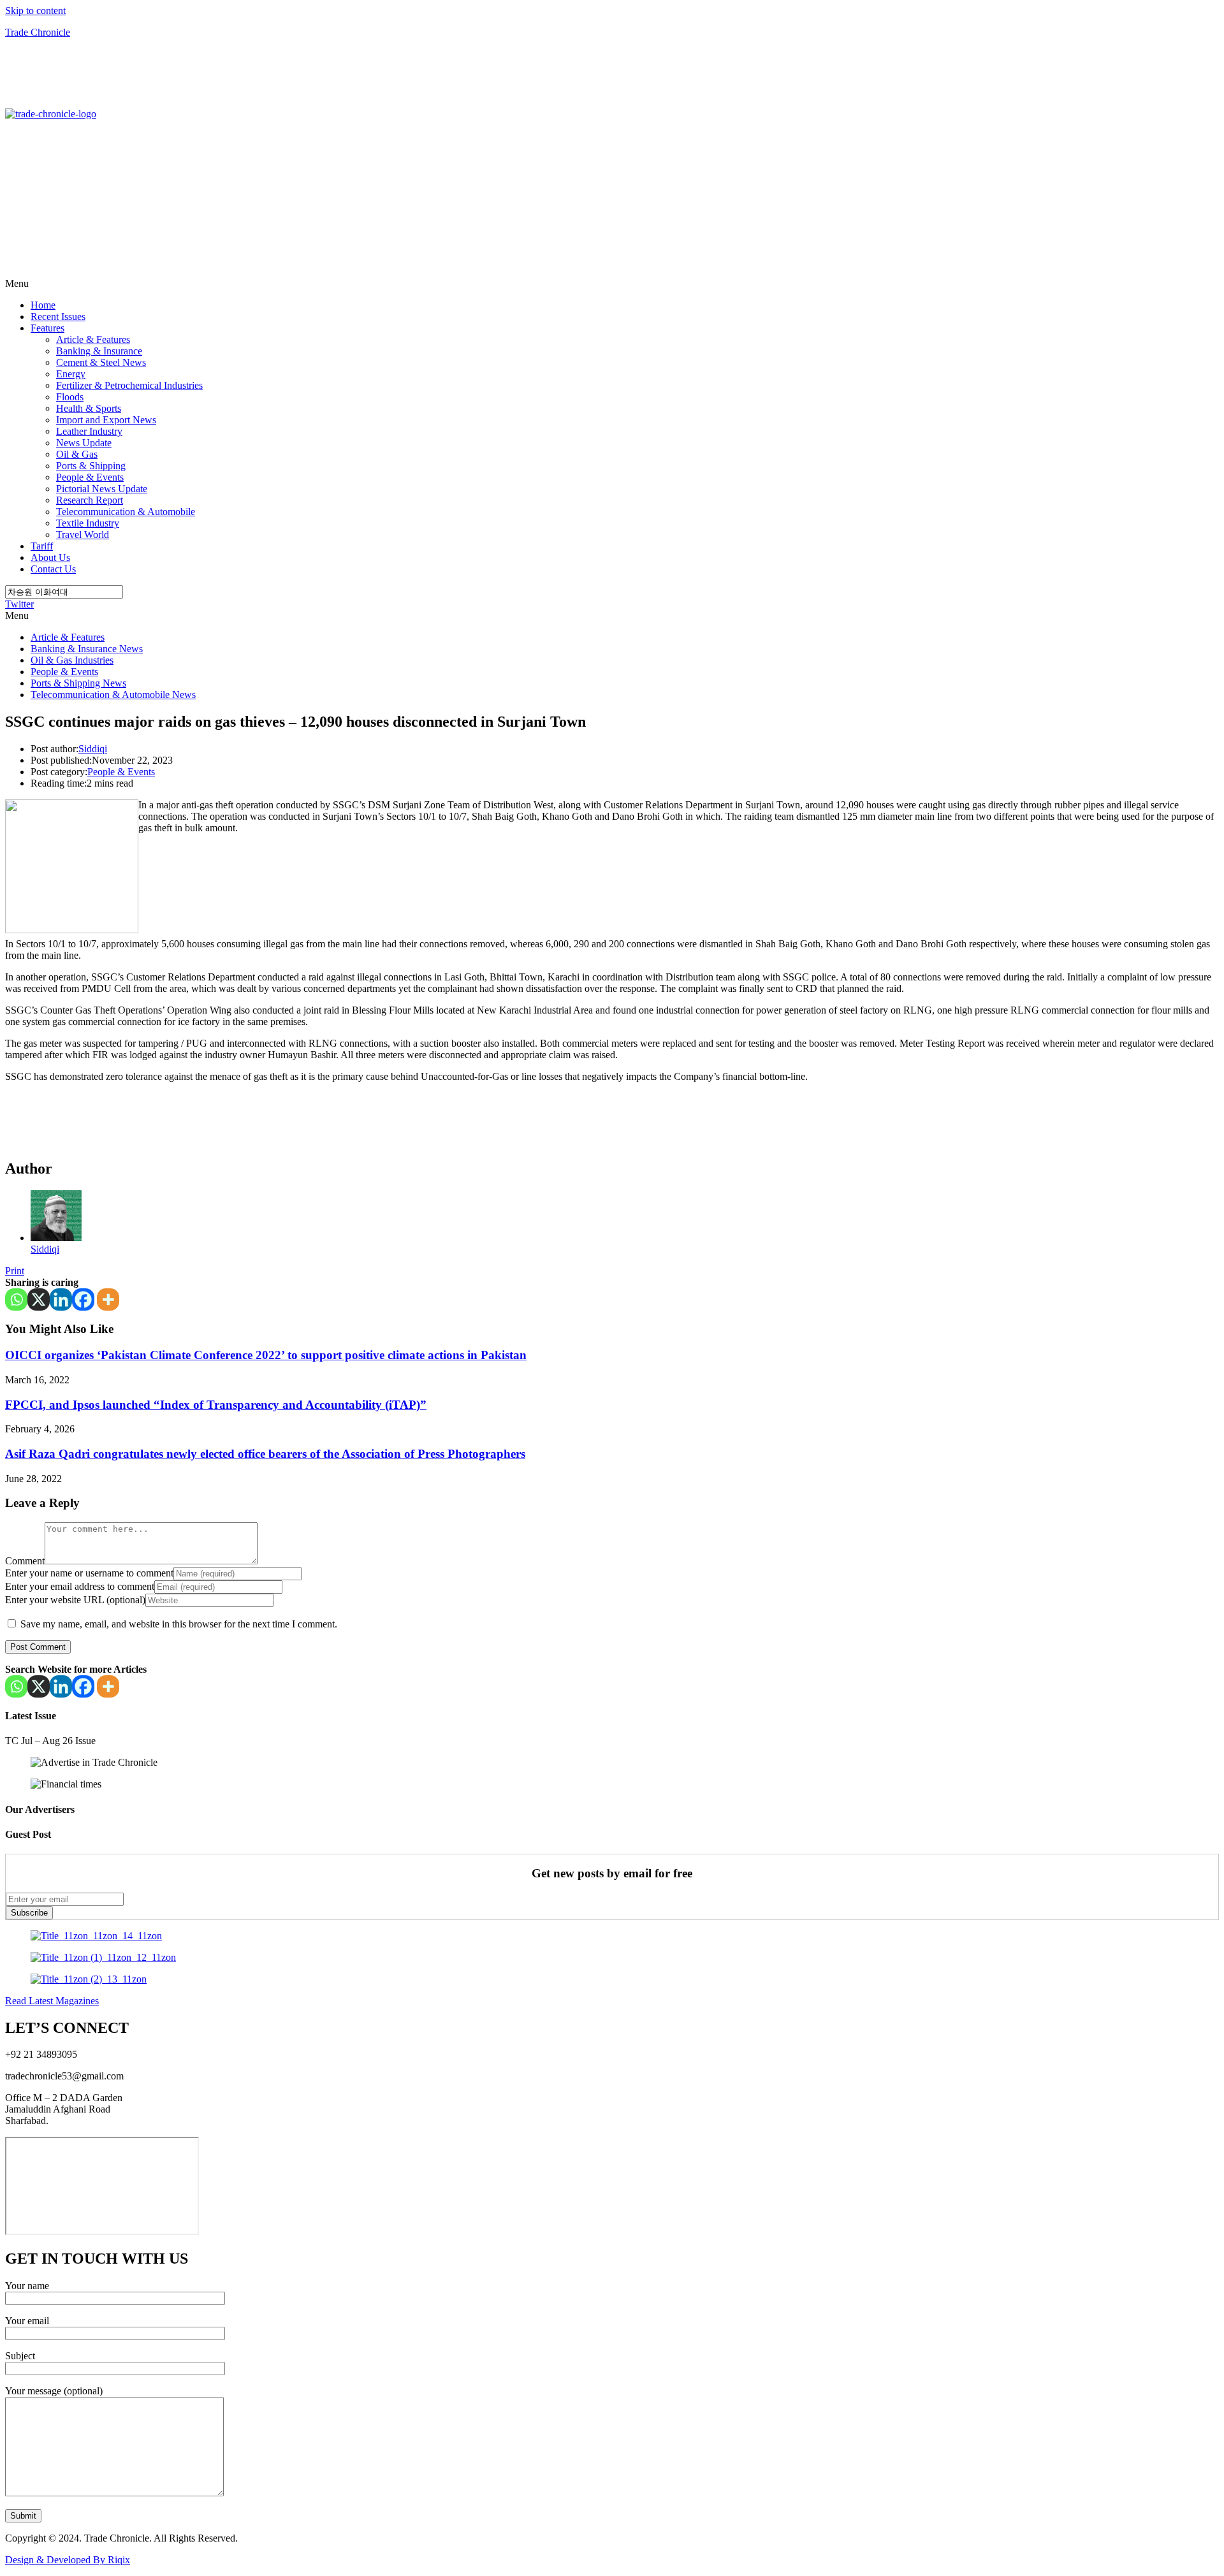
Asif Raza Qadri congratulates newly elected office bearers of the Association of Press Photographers (265, 1454)
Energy (71, 374)
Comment (25, 1561)
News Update (84, 443)
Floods (70, 397)
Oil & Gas (77, 454)
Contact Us (53, 569)
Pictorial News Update (102, 489)
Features (47, 328)
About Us (50, 557)
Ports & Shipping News (78, 683)
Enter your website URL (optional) (75, 1600)
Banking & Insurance (99, 351)
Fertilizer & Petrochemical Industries (129, 385)
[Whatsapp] (16, 1299)
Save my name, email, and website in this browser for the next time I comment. (179, 1624)
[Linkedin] (61, 1299)
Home (43, 305)
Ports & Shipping (91, 466)
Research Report (90, 500)
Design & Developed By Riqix (68, 2560)
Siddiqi (93, 749)
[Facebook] (83, 1299)
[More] (108, 1299)
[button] (612, 284)
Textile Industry (88, 523)
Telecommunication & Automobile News (113, 695)
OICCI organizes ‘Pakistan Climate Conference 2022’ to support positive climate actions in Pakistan (266, 1355)
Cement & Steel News (101, 362)
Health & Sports (89, 408)
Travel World (83, 535)
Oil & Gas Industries (72, 660)
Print (15, 1271)
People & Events (90, 477)
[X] (39, 1299)
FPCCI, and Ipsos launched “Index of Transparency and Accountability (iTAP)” (216, 1405)
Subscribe (29, 1913)
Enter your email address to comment (80, 1586)
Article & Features (93, 339)
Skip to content (35, 11)
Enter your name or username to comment (89, 1573)
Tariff (42, 546)
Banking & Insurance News (87, 649)
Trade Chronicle (38, 32)
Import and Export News (106, 420)
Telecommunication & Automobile (126, 512)
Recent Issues (58, 317)
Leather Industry (89, 431)
